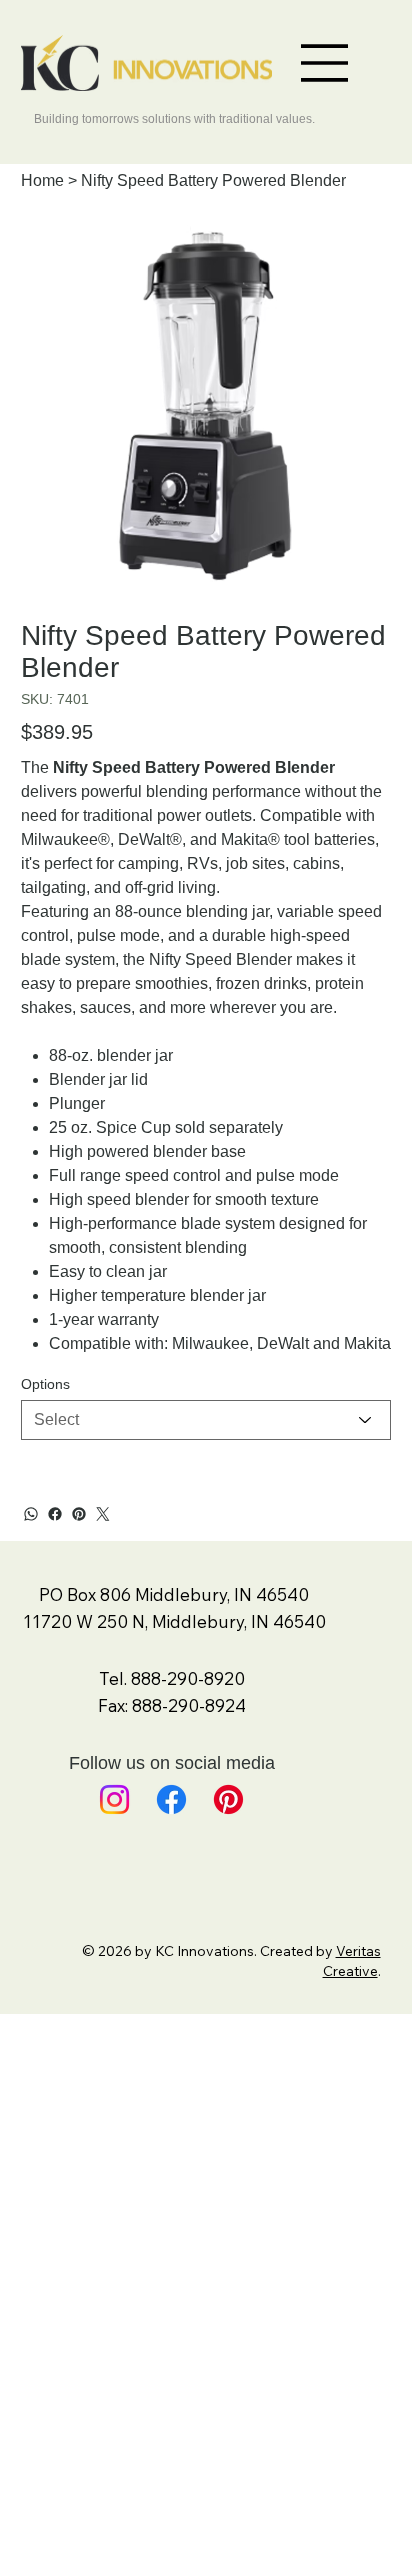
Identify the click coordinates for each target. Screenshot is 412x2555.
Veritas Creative (352, 1961)
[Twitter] (103, 1514)
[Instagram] (114, 1799)
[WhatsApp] (31, 1514)
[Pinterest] (79, 1514)
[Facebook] (55, 1514)
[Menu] (325, 63)
